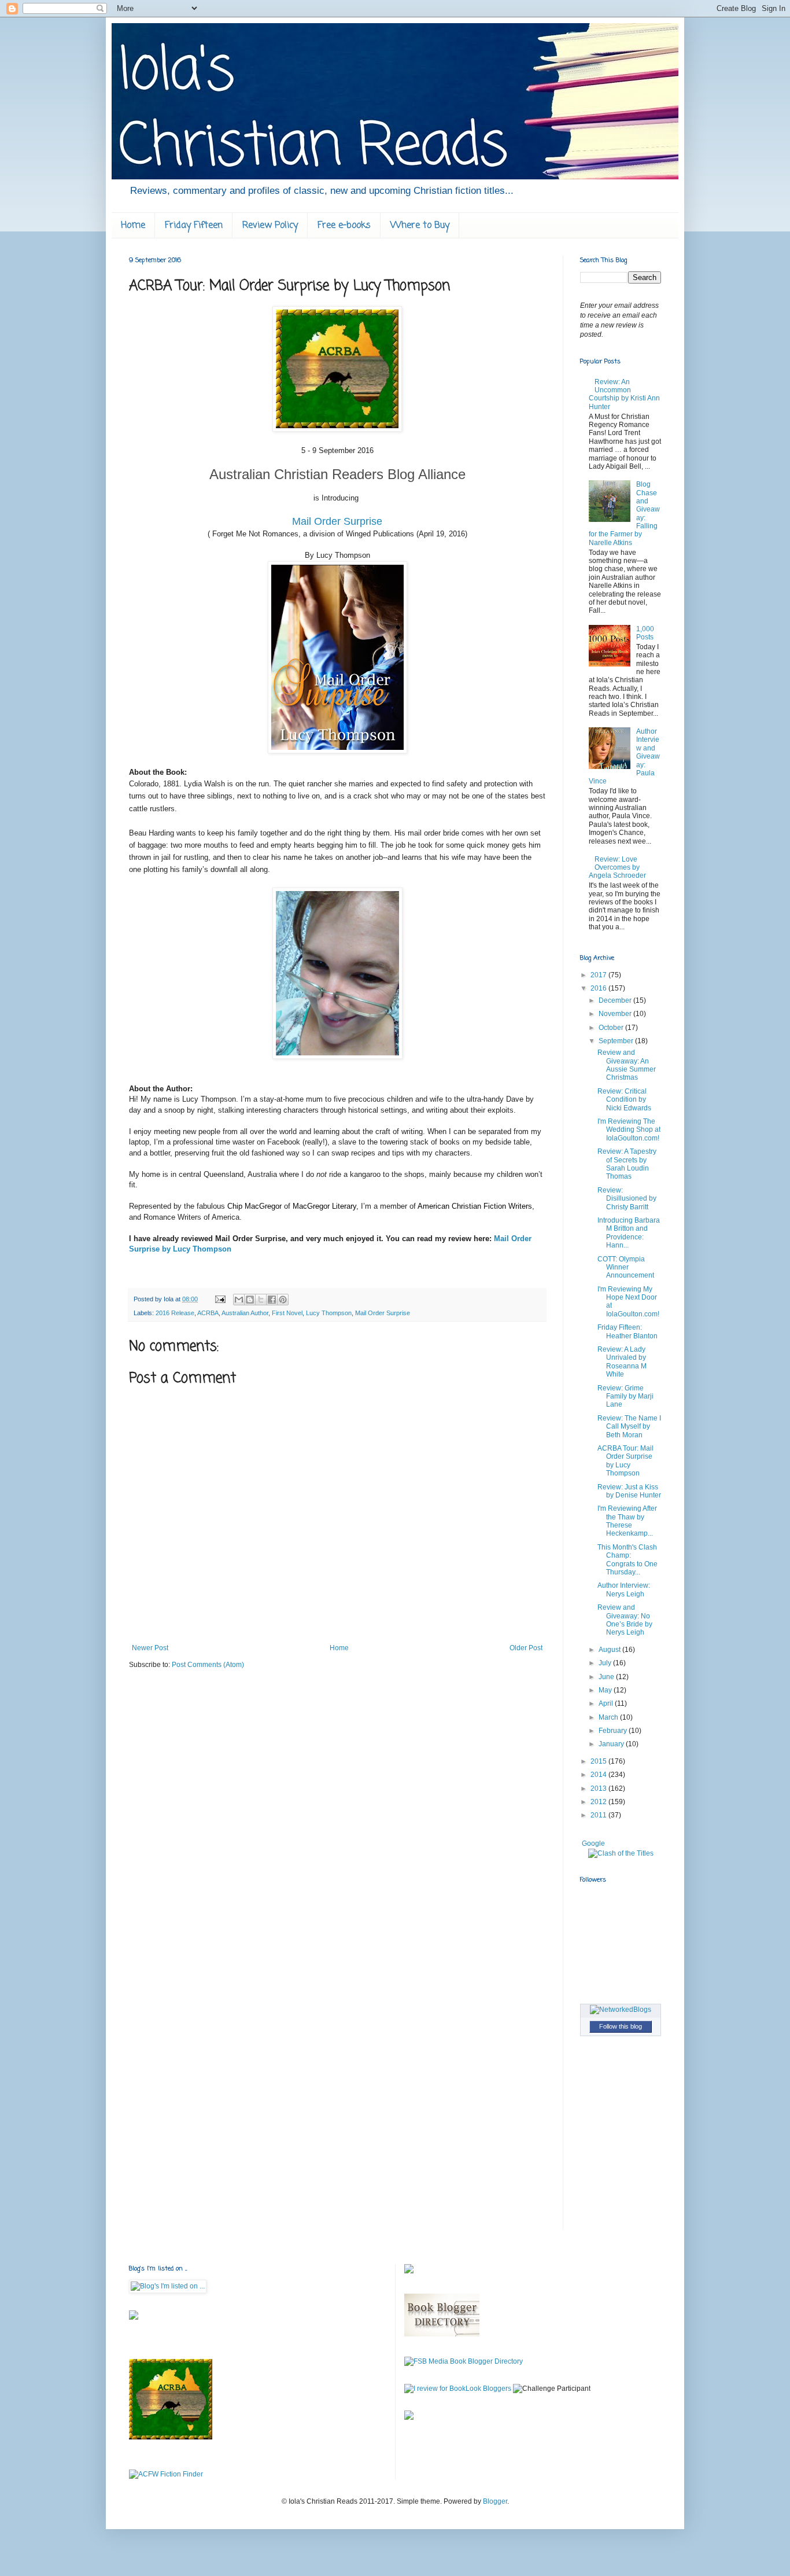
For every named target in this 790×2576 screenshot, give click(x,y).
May (606, 1690)
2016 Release (175, 1313)
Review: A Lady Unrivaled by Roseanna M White (622, 1362)
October (612, 1028)
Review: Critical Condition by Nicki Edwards (624, 1100)
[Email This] (239, 1300)
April (607, 1703)
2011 (599, 1815)
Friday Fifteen (194, 226)
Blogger (495, 2501)
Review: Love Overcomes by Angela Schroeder (617, 868)
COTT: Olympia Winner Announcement (626, 1267)
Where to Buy (420, 226)
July (606, 1663)
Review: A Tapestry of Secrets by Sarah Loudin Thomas (627, 1164)
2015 (599, 1761)
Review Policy (270, 226)
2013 (599, 1789)
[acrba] (171, 2437)
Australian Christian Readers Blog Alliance (337, 474)
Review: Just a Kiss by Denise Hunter (629, 1491)
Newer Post (150, 1648)
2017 (599, 975)
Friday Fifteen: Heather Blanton (627, 1331)
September (617, 1041)
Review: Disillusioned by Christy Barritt (627, 1199)
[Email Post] (220, 1299)
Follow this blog (621, 2026)
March (609, 1717)
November (616, 1014)
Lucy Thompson (329, 1313)
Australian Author (245, 1313)
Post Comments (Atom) (208, 1665)
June (607, 1677)
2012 (599, 1802)
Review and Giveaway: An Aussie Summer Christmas (627, 1065)
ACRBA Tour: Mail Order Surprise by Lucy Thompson (625, 1461)
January (612, 1744)
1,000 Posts (645, 633)
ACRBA (208, 1313)
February (614, 1731)
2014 (599, 1775)
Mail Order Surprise (337, 521)
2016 (599, 988)
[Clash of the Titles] (621, 1853)
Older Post (526, 1648)
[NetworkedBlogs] (621, 2010)
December (616, 1000)
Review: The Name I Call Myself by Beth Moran (629, 1427)
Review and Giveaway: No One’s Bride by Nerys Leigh (625, 1620)
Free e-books (344, 226)
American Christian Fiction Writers (475, 1206)
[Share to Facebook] (272, 1300)
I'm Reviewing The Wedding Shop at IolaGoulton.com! (629, 1130)
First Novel (287, 1313)
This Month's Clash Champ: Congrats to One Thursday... (627, 1560)
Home (133, 226)
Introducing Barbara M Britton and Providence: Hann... (629, 1233)
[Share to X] (261, 1300)
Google (593, 1843)
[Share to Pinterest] (283, 1300)
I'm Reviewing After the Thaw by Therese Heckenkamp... (627, 1521)
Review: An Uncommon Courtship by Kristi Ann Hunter (624, 394)
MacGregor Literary (324, 1206)
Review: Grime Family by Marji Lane (625, 1396)
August (610, 1650)
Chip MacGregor (254, 1206)
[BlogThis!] (250, 1300)
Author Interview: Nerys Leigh (624, 1589)
